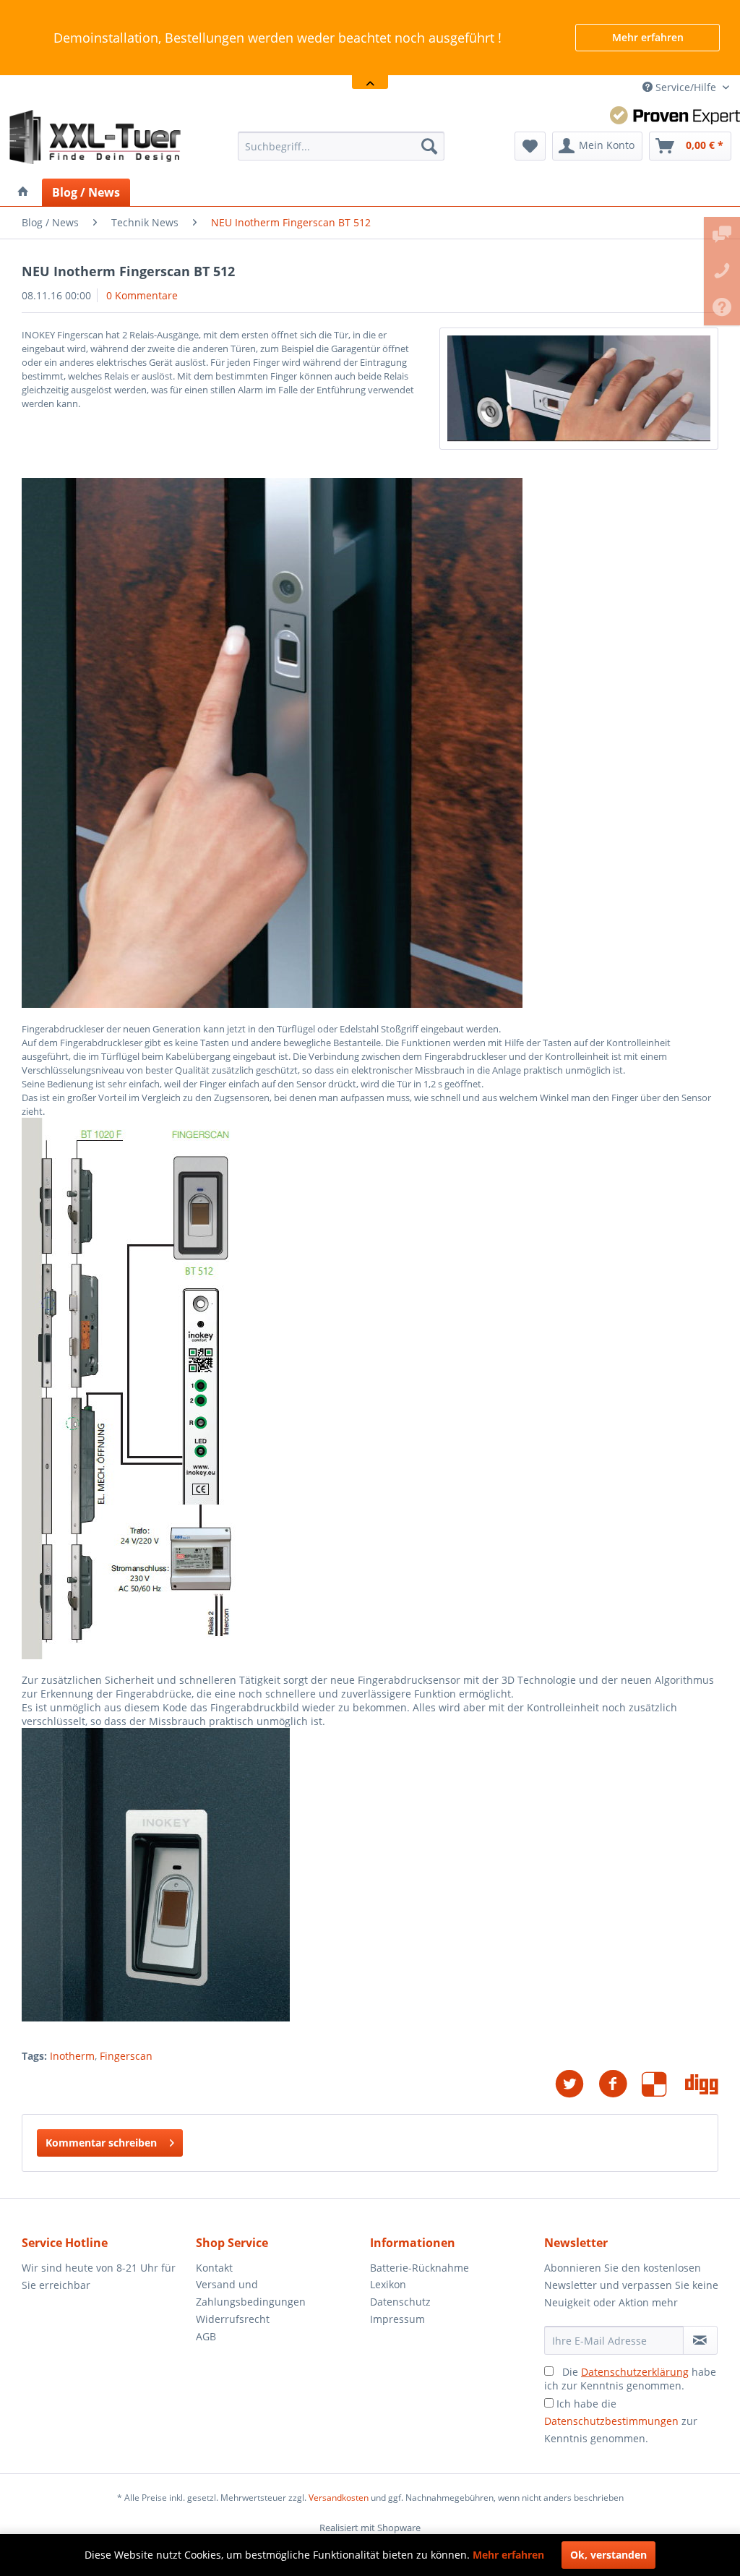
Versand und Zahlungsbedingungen (251, 2293)
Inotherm (72, 2056)
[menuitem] (341, 146)
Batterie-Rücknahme (420, 2268)
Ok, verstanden (608, 2555)
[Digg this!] (702, 2084)
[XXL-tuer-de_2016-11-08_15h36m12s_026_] (579, 389)
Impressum (397, 2319)
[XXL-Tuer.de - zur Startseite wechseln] (95, 139)
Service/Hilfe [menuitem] (686, 87)
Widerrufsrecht (233, 2319)
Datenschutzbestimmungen (611, 2421)
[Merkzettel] (530, 146)
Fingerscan (126, 2056)
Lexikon (388, 2284)
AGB (206, 2336)
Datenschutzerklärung (635, 2372)
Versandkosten (339, 2498)
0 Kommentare (142, 295)
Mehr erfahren (648, 37)
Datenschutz (400, 2302)
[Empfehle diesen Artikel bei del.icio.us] (663, 2084)
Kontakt (214, 2268)
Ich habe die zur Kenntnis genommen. (621, 2421)
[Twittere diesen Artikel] (577, 2084)
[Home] (23, 192)
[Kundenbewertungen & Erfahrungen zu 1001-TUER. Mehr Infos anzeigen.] (675, 115)
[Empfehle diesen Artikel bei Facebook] (620, 2084)
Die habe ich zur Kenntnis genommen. (630, 2379)
